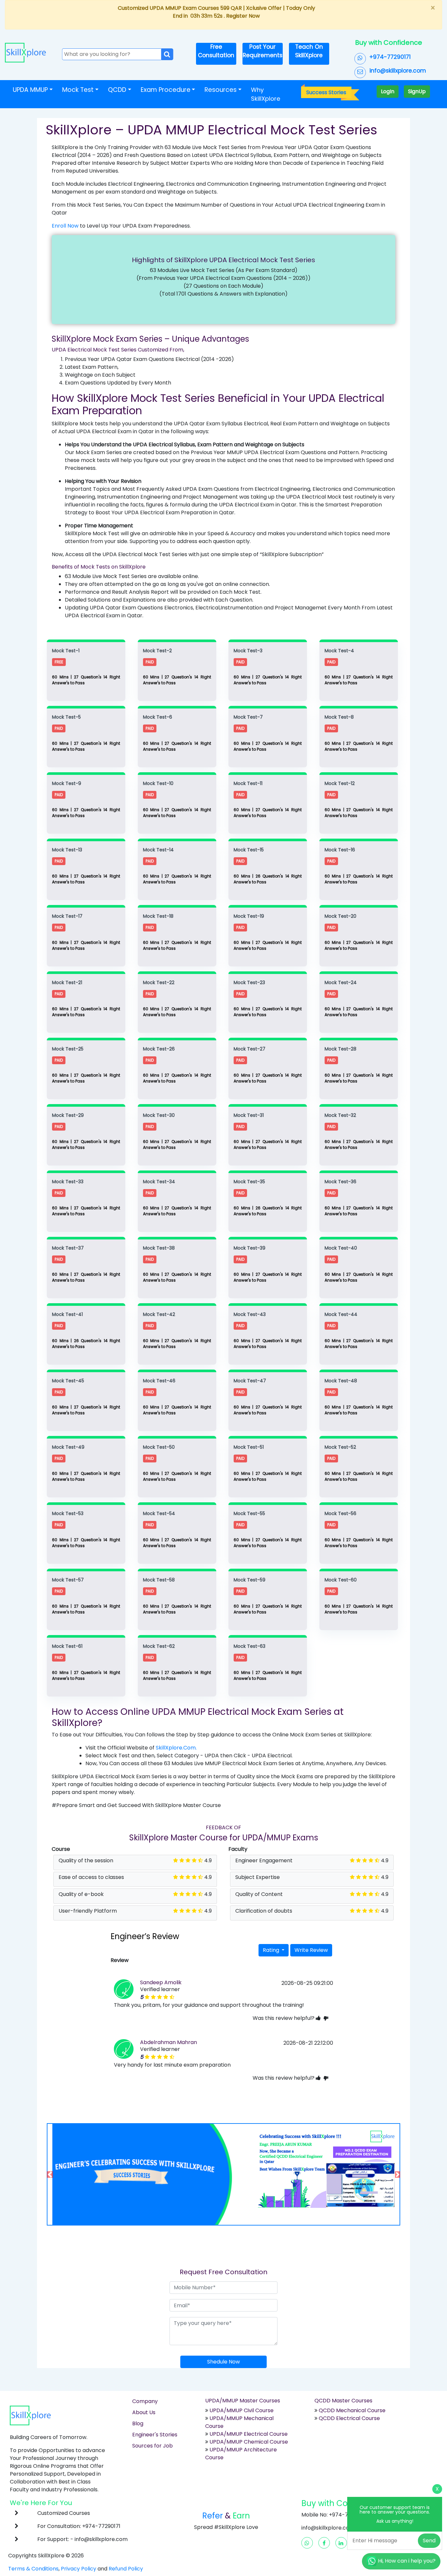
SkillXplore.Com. (176, 1748)
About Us (144, 2412)
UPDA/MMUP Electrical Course (249, 2434)
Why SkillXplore (266, 94)
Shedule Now (223, 2362)
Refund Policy (126, 2569)
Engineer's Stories (155, 2435)
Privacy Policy (79, 2569)
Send (429, 2541)
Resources (221, 90)
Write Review (311, 1950)
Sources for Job (152, 2446)
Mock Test (78, 90)
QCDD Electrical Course (349, 2418)
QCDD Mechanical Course (352, 2410)
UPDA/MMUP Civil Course (241, 2410)
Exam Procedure (166, 90)
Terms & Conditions (33, 2569)
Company (145, 2401)
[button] (73, 2174)
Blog (138, 2423)
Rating (272, 1950)
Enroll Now (65, 226)
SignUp (417, 91)
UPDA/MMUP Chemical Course (249, 2442)
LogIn (388, 91)
